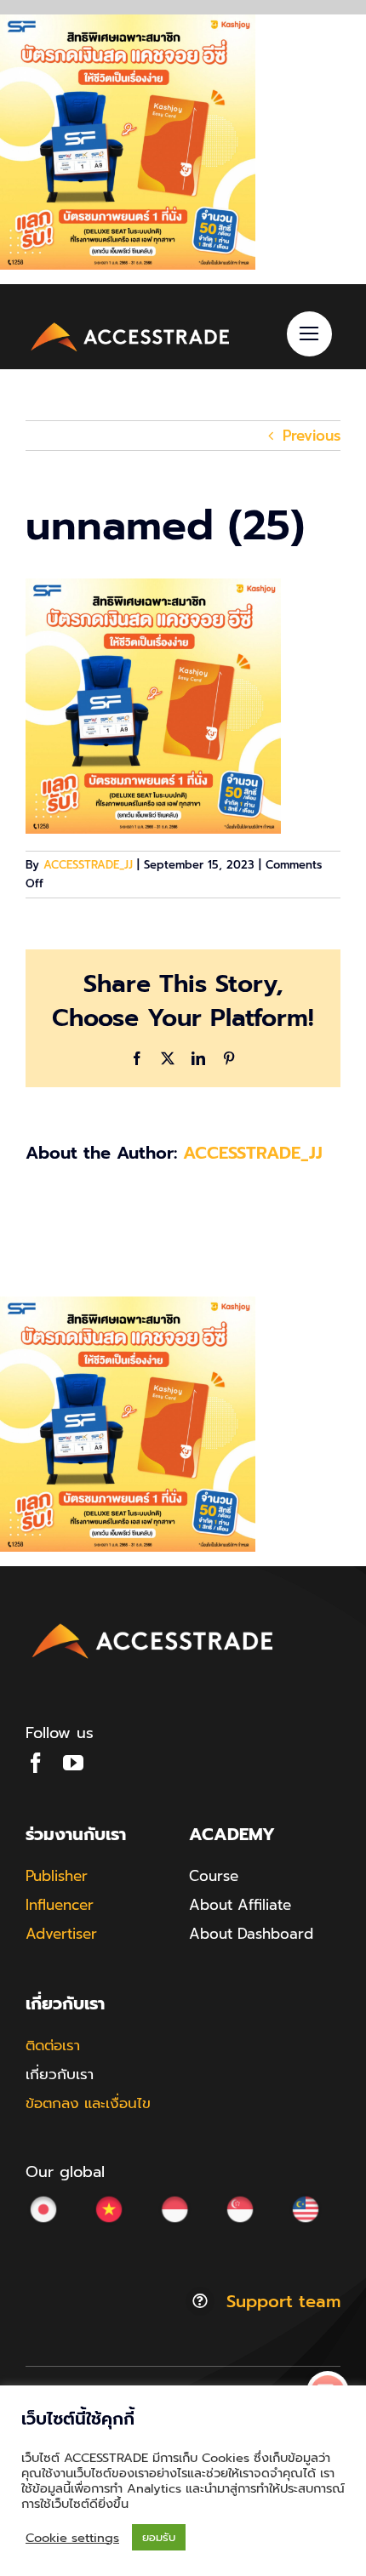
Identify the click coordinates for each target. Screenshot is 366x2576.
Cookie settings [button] (72, 2538)
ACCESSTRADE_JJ (88, 865)
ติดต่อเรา (53, 2045)
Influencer (60, 1905)
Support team (283, 2301)
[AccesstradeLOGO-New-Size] (131, 324)
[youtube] (73, 1763)
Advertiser (61, 1934)
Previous (312, 436)
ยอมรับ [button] (159, 2537)
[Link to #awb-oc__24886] (309, 334)
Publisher (57, 1876)
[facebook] (36, 1763)
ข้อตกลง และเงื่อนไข (88, 2103)
